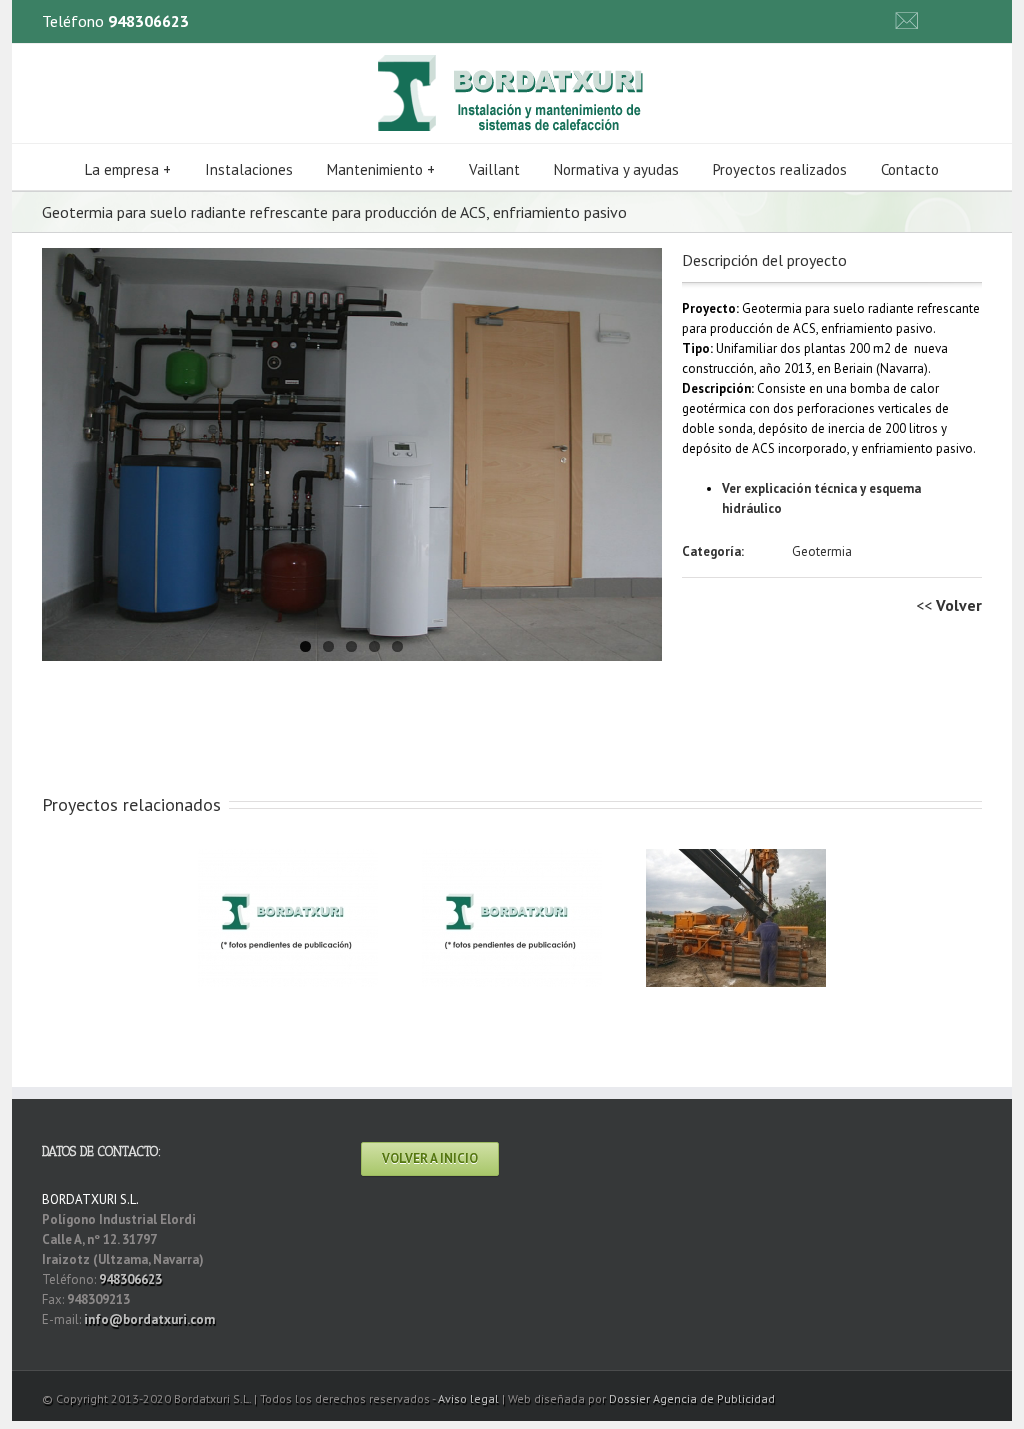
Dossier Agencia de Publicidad (692, 1398)
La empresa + (128, 169)
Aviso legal (468, 1398)
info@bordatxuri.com (149, 1319)
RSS (946, 17)
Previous (57, 450)
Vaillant (494, 169)
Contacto (910, 169)
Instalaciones (249, 169)
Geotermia (822, 551)
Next (647, 450)
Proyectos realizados (780, 169)
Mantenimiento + (381, 169)
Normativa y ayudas (616, 169)
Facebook (977, 19)
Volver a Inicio (430, 1158)
